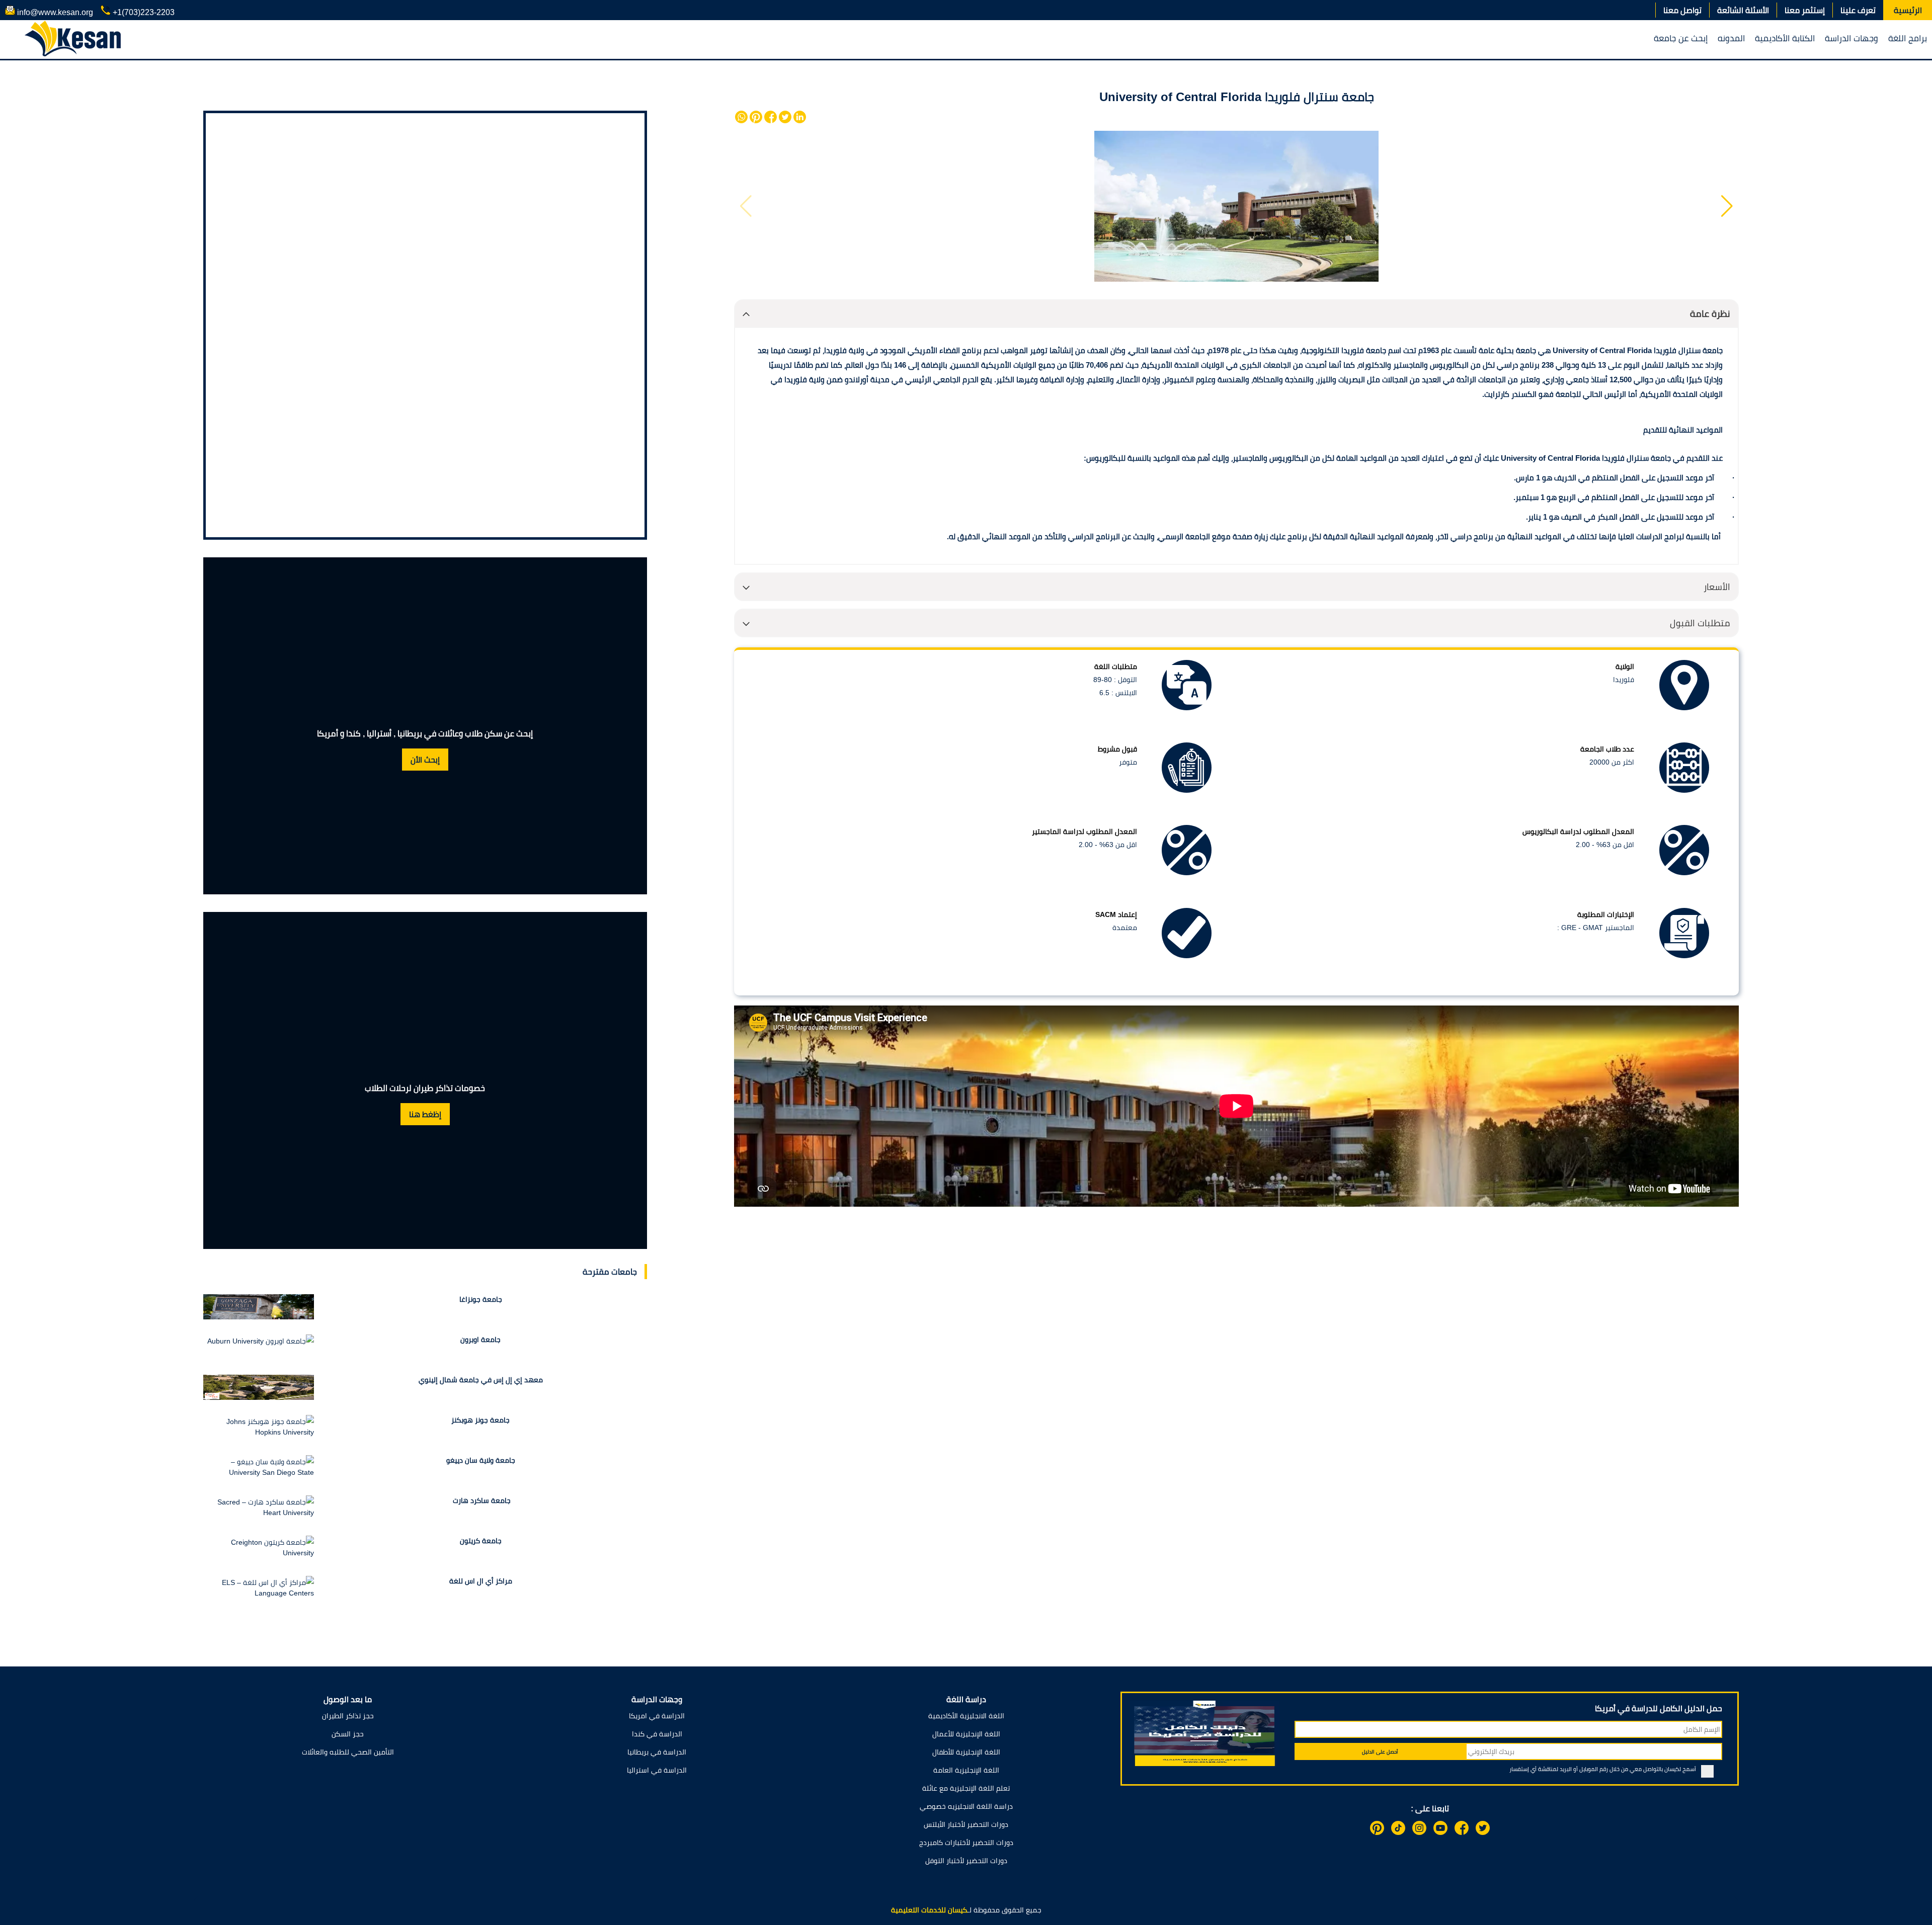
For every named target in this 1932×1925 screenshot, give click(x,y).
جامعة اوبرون (480, 1340)
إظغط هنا (425, 1114)
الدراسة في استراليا (657, 1770)
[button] (1727, 206)
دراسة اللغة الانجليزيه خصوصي (966, 1806)
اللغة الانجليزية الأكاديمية (966, 1716)
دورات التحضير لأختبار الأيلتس (966, 1824)
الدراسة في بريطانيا (657, 1752)
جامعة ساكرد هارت (481, 1500)
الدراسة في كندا (657, 1734)
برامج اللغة (1908, 38)
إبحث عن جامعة (1681, 38)
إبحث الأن (425, 760)
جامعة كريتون (481, 1541)
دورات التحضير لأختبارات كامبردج (966, 1843)
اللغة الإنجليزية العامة (966, 1770)
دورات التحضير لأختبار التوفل (966, 1861)
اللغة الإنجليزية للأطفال (966, 1752)
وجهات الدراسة (1852, 38)
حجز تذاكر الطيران (348, 1716)
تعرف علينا (1858, 10)
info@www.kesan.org (54, 12)
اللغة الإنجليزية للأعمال (966, 1734)
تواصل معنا (1682, 10)
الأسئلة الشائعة (1743, 10)
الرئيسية (1908, 10)
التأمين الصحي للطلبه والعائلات (348, 1752)
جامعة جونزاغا (481, 1299)
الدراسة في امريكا (657, 1716)
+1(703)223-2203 (143, 12)
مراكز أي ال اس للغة (481, 1581)
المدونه (1731, 38)
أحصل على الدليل (1380, 1752)
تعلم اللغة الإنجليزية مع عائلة (966, 1788)
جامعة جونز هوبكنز (480, 1420)
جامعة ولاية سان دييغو (481, 1460)
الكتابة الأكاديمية (1785, 38)
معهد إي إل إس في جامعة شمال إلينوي (481, 1380)
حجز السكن (348, 1734)
